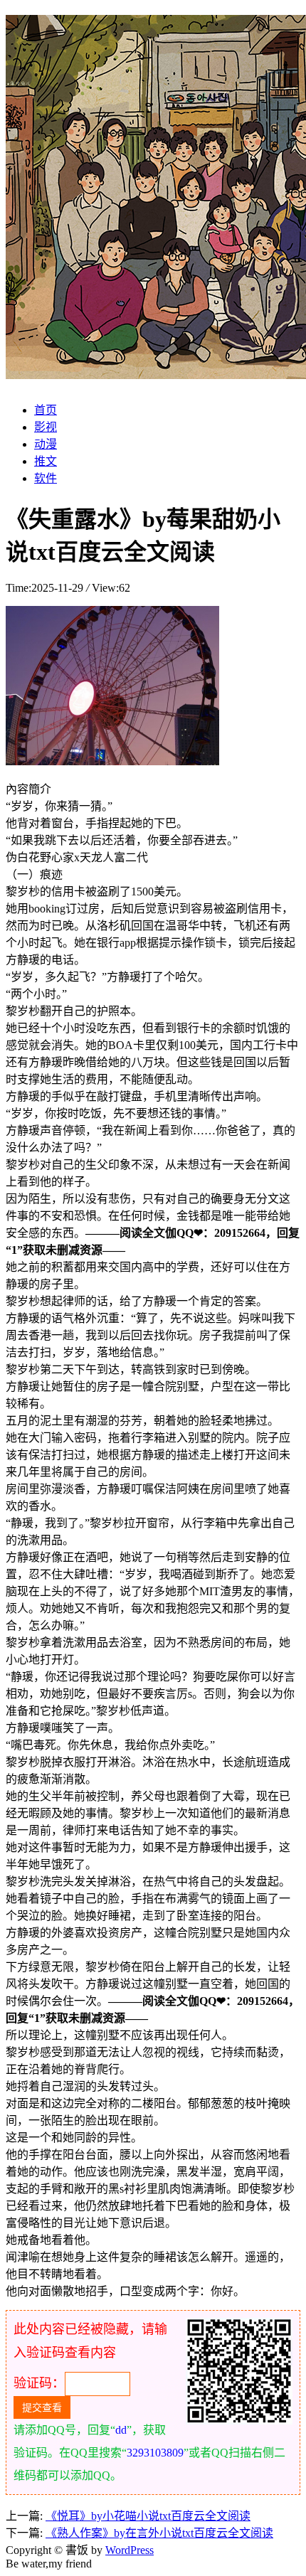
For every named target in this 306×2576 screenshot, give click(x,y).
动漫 (46, 444)
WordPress (130, 2550)
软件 (46, 478)
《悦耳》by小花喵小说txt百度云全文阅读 (148, 2516)
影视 (46, 427)
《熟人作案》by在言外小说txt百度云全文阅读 (159, 2533)
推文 (46, 461)
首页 (46, 410)
